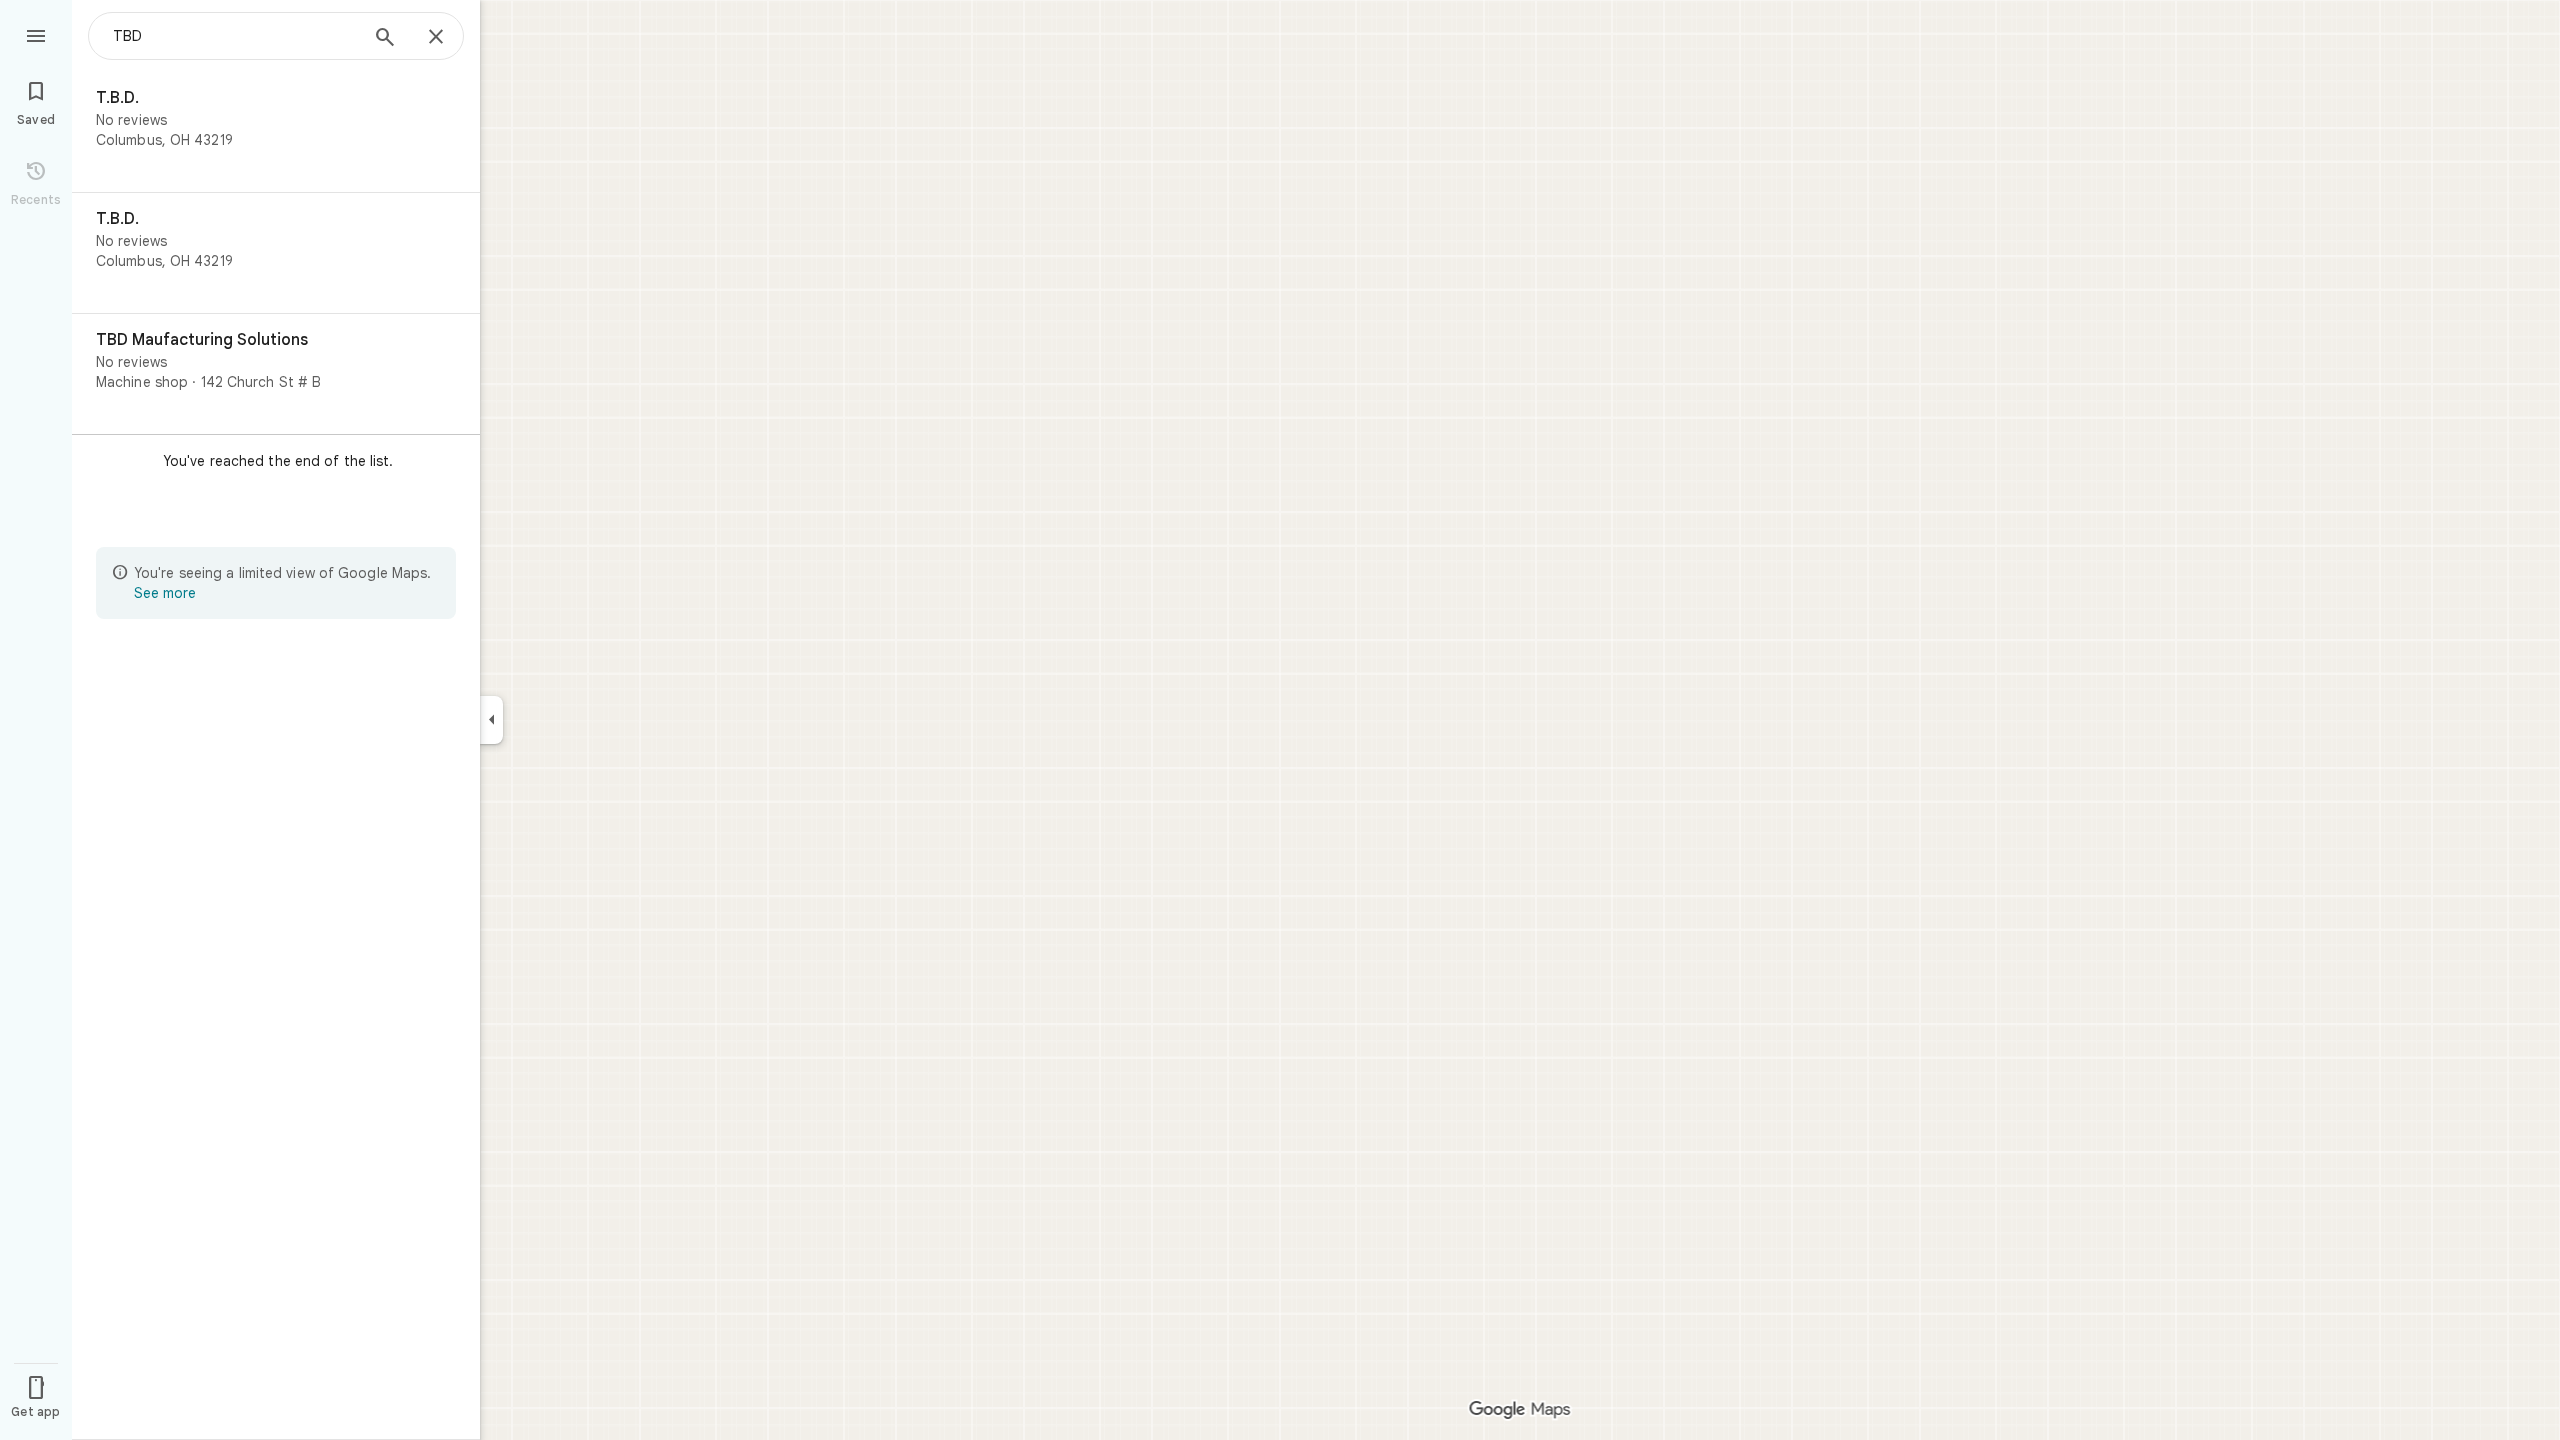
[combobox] (235, 36)
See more (165, 593)
